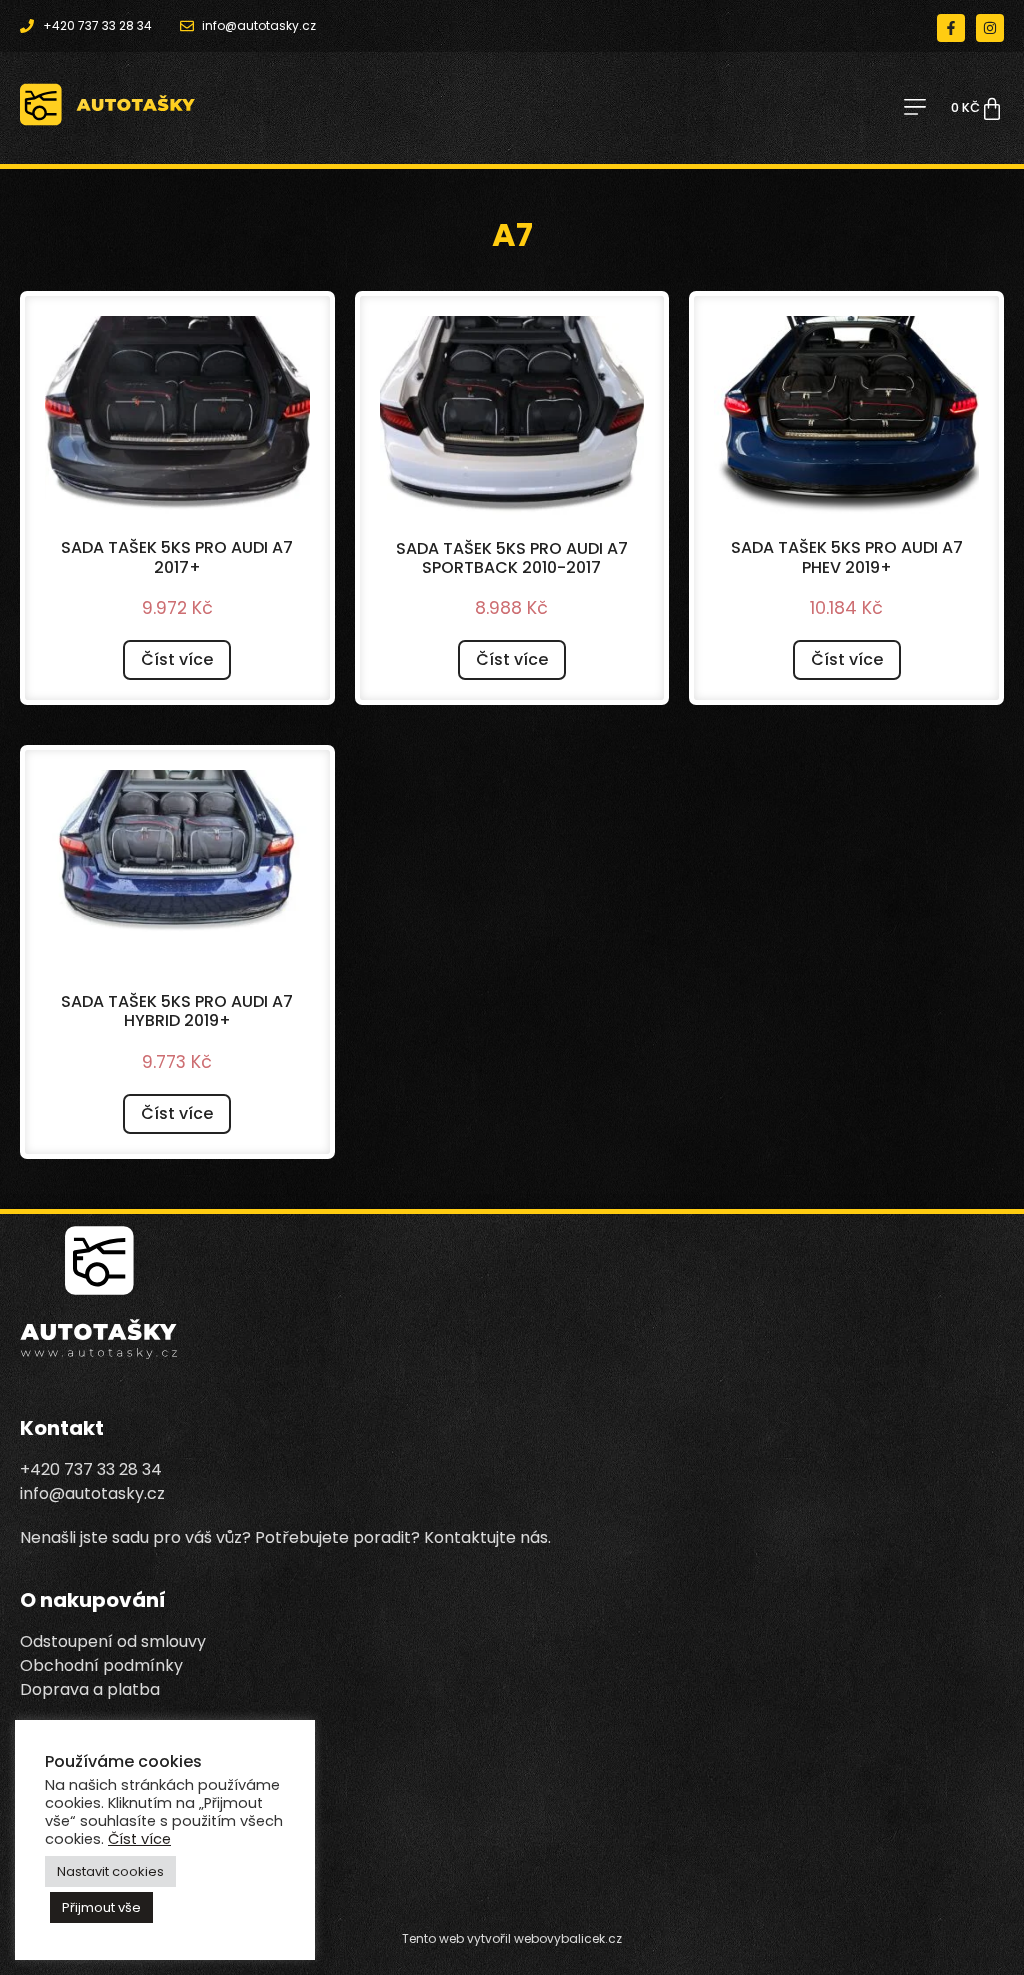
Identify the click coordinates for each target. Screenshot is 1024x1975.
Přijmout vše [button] (101, 1907)
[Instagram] (990, 28)
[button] (914, 108)
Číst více (177, 659)
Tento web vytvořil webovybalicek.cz (512, 1938)
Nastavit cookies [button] (110, 1871)
